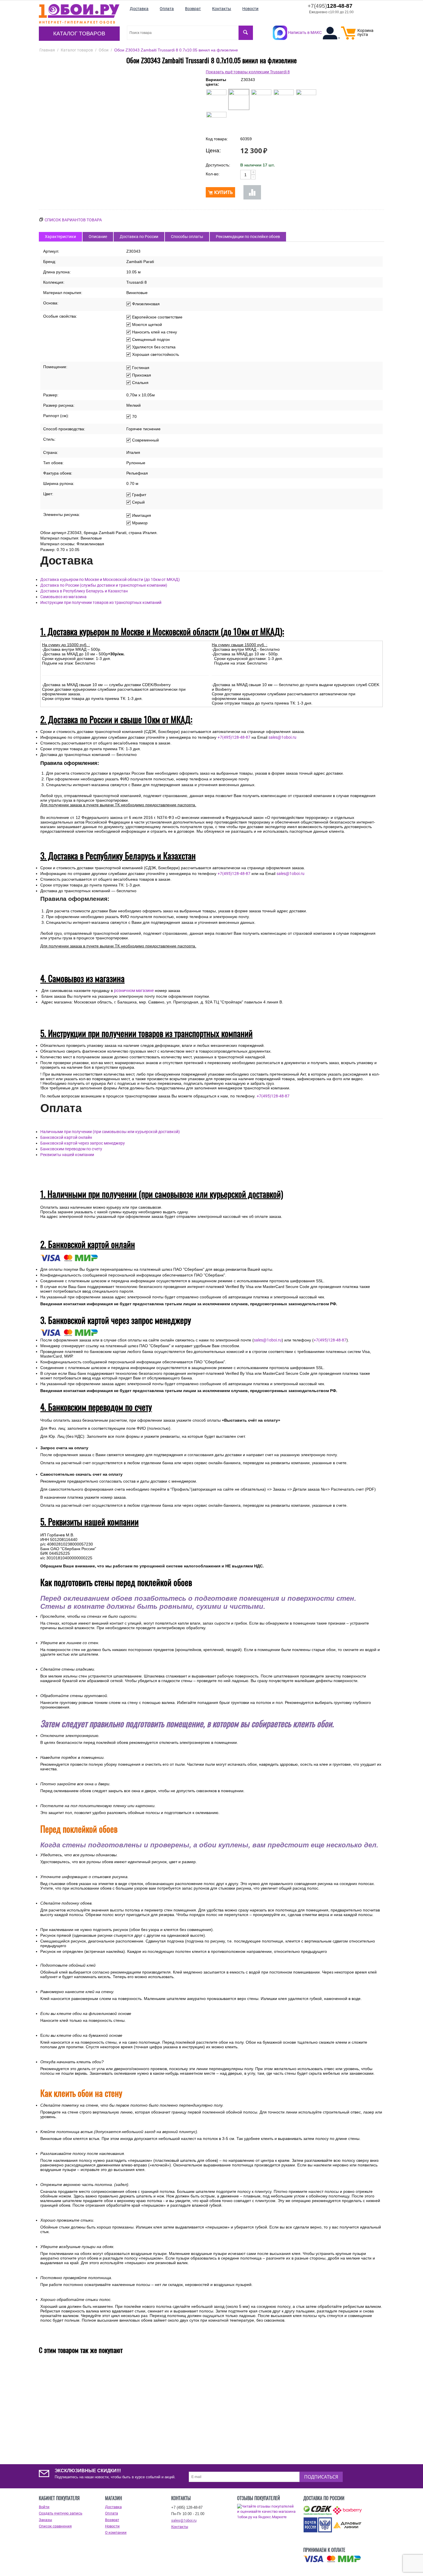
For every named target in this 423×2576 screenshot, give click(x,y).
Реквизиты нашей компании (67, 1155)
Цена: (213, 150)
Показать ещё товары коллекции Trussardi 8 (248, 72)
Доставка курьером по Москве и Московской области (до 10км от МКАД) (110, 579)
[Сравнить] (252, 192)
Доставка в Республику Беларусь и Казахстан (84, 591)
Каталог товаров (79, 33)
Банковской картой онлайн (66, 1137)
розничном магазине (134, 991)
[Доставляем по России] (332, 2559)
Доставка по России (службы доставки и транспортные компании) (104, 585)
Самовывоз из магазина (63, 597)
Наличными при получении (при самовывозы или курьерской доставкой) (110, 1132)
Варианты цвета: (216, 82)
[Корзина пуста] (348, 38)
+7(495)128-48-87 (234, 737)
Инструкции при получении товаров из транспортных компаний (101, 602)
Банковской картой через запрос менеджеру (83, 1143)
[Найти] (246, 33)
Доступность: (218, 165)
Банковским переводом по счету (71, 1149)
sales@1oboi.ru (282, 737)
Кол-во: (213, 174)
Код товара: (217, 139)
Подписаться (321, 2477)
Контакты (180, 2527)
